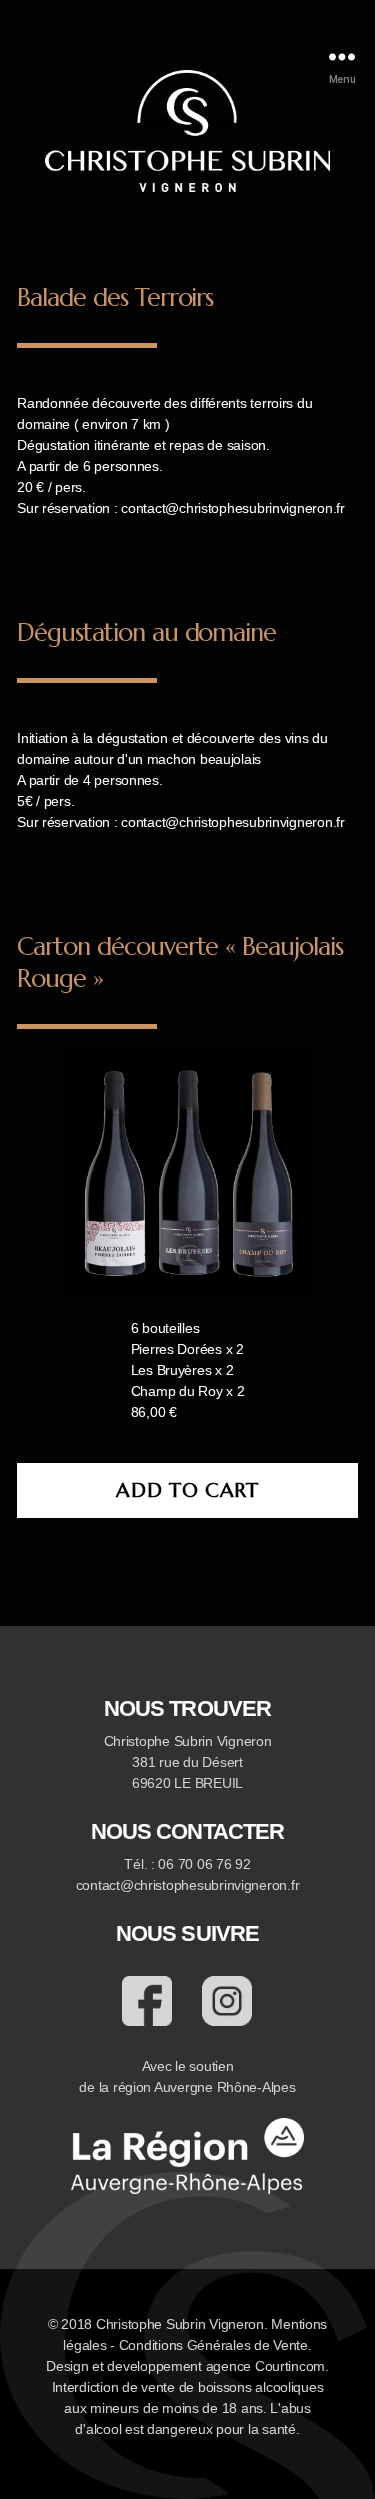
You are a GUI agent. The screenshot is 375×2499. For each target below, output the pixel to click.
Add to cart (187, 1490)
